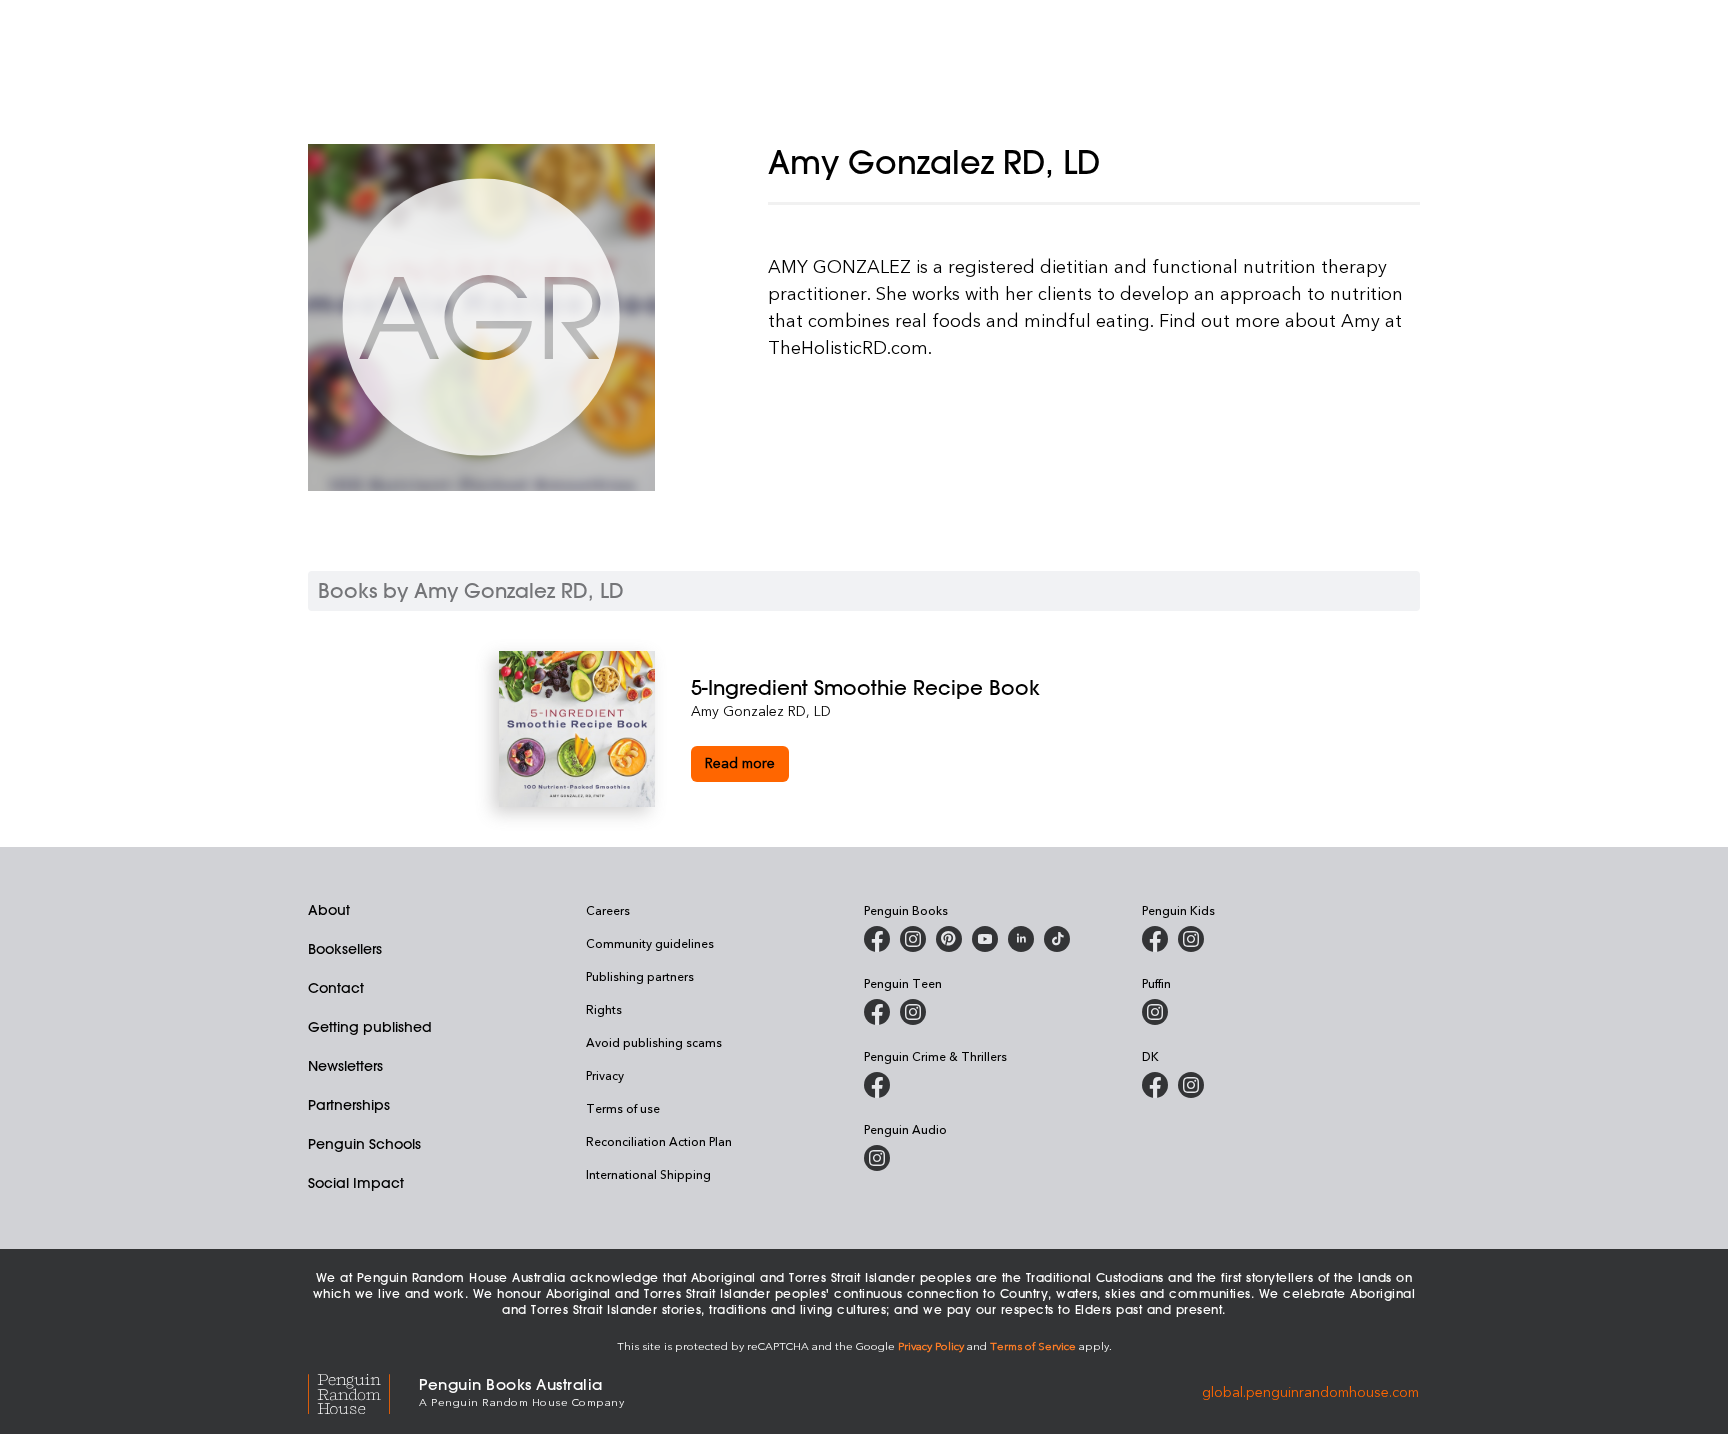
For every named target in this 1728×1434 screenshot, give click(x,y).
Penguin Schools (364, 1144)
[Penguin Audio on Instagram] (877, 1158)
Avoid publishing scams (654, 1042)
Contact (336, 988)
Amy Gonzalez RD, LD (761, 710)
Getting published (370, 1027)
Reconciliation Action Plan (659, 1141)
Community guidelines (650, 943)
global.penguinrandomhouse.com (1310, 1390)
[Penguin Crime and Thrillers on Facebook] (877, 1085)
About (329, 910)
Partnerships (349, 1105)
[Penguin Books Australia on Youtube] (985, 939)
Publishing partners (640, 976)
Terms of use (623, 1108)
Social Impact (356, 1183)
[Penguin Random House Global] (363, 1390)
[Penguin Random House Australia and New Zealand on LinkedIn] (1021, 939)
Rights (604, 1009)
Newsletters (345, 1066)
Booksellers (345, 949)
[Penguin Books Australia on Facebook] (877, 939)
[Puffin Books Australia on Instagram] (1155, 1012)
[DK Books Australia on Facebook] (1155, 1085)
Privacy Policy (931, 1345)
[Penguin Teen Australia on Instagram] (913, 1012)
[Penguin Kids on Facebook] (1155, 939)
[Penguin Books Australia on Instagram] (913, 939)
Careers (608, 910)
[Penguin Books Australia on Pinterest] (949, 939)
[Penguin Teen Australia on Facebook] (877, 1012)
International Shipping (648, 1174)
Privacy (605, 1075)
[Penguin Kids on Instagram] (1191, 939)
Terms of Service (1033, 1345)
